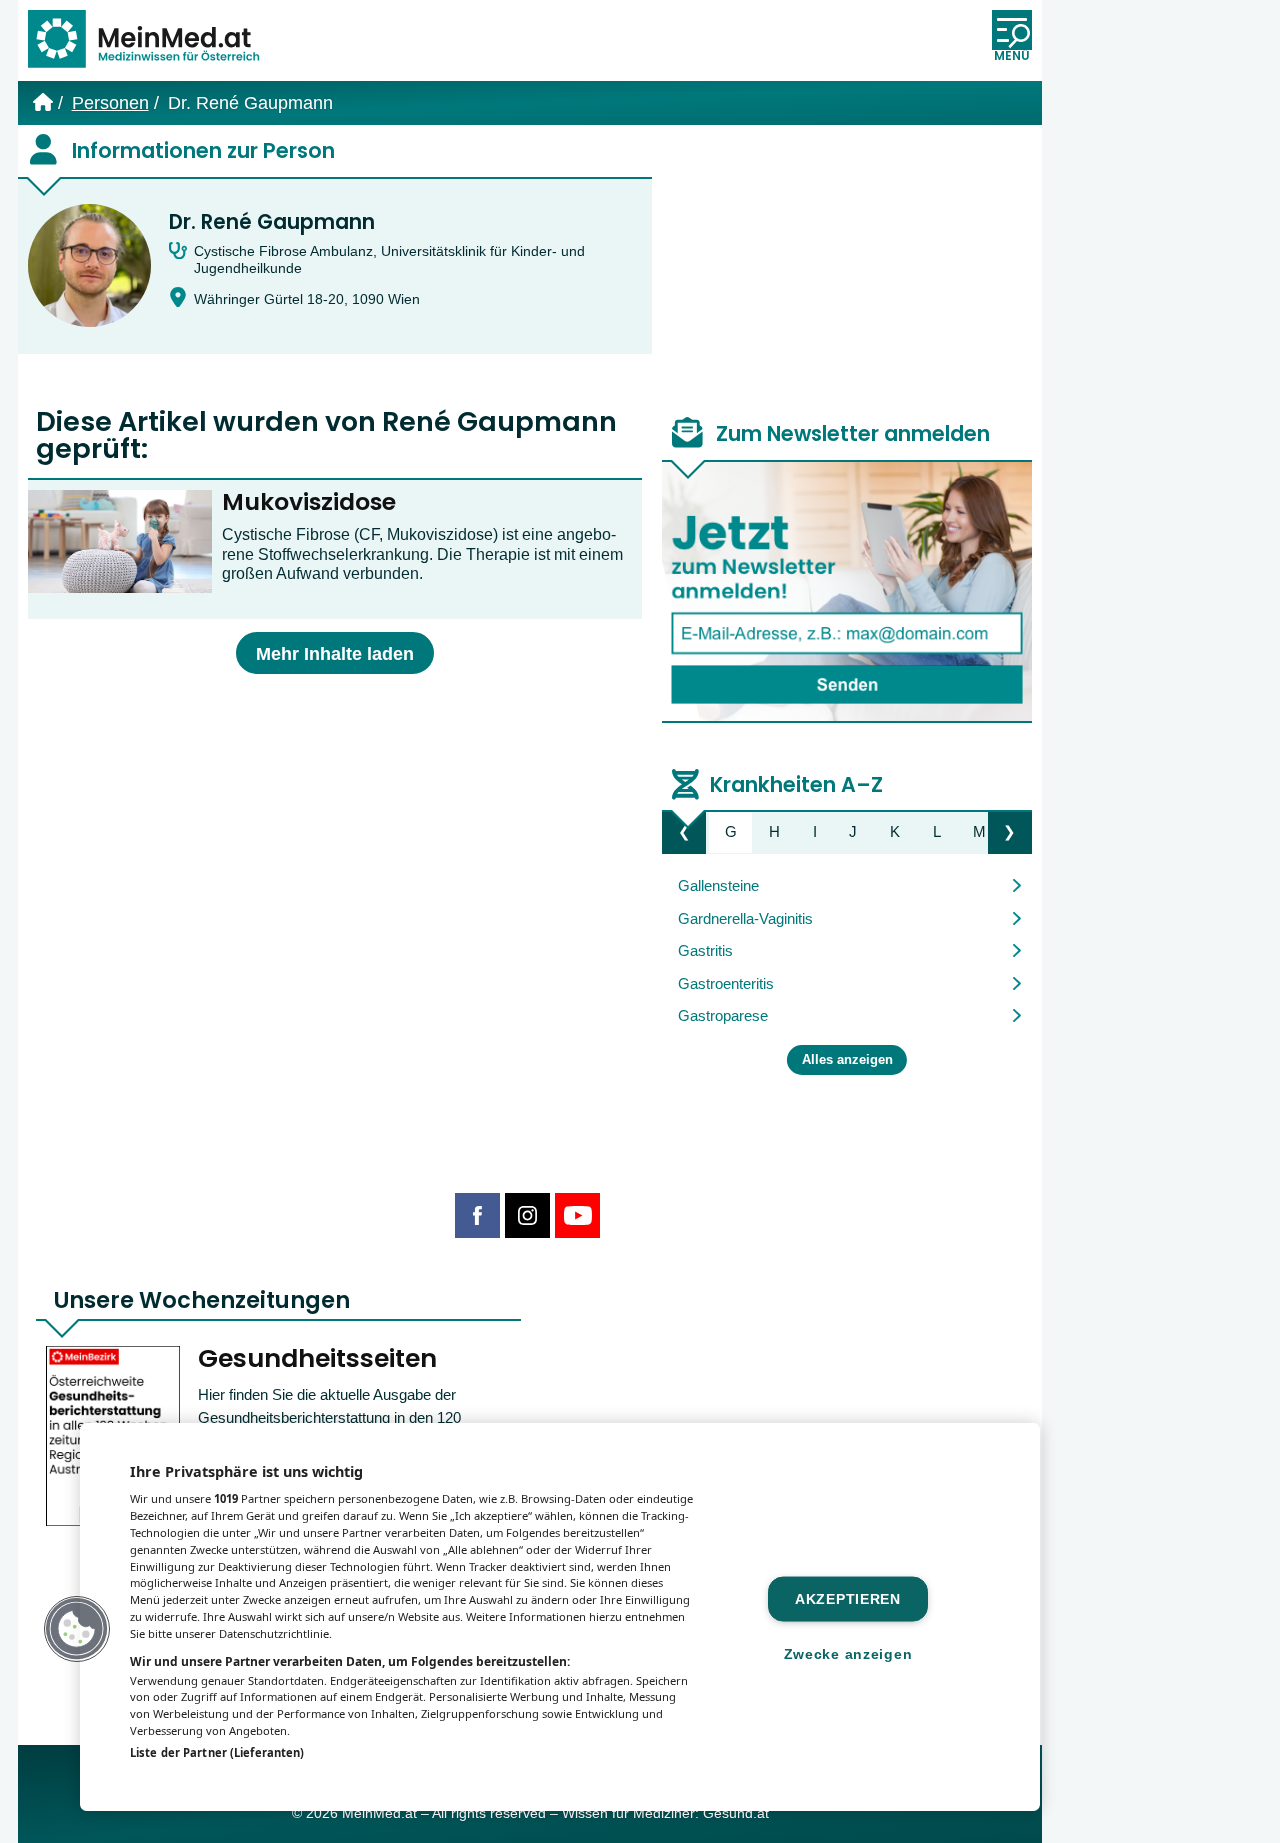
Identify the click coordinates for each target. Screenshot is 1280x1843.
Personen (110, 103)
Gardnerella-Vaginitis (745, 918)
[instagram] (527, 1215)
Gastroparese (723, 1015)
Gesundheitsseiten (317, 1358)
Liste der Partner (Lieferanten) (217, 1752)
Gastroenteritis (726, 983)
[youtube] (577, 1215)
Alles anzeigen (847, 1060)
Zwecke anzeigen (848, 1653)
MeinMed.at (379, 1813)
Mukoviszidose (309, 502)
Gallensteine (718, 885)
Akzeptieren (848, 1598)
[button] (77, 1629)
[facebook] (477, 1215)
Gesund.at (736, 1813)
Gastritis (705, 950)
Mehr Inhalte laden (335, 654)
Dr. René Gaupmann (272, 222)
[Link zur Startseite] (153, 40)
